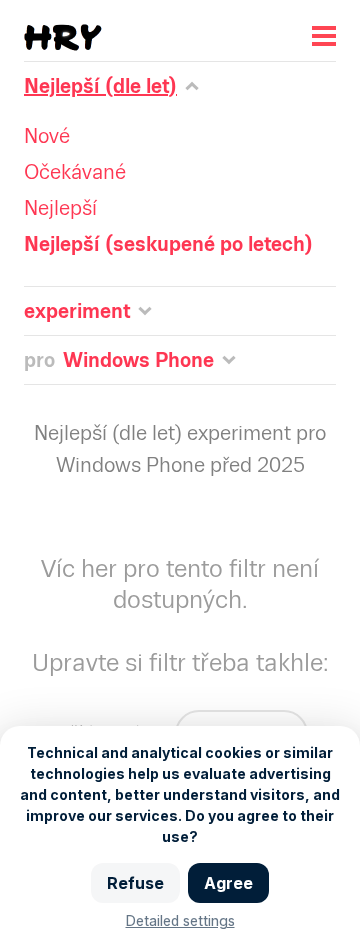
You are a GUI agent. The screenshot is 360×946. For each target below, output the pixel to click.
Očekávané (75, 172)
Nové (47, 136)
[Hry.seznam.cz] (63, 37)
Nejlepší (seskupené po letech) (168, 244)
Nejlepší (60, 208)
